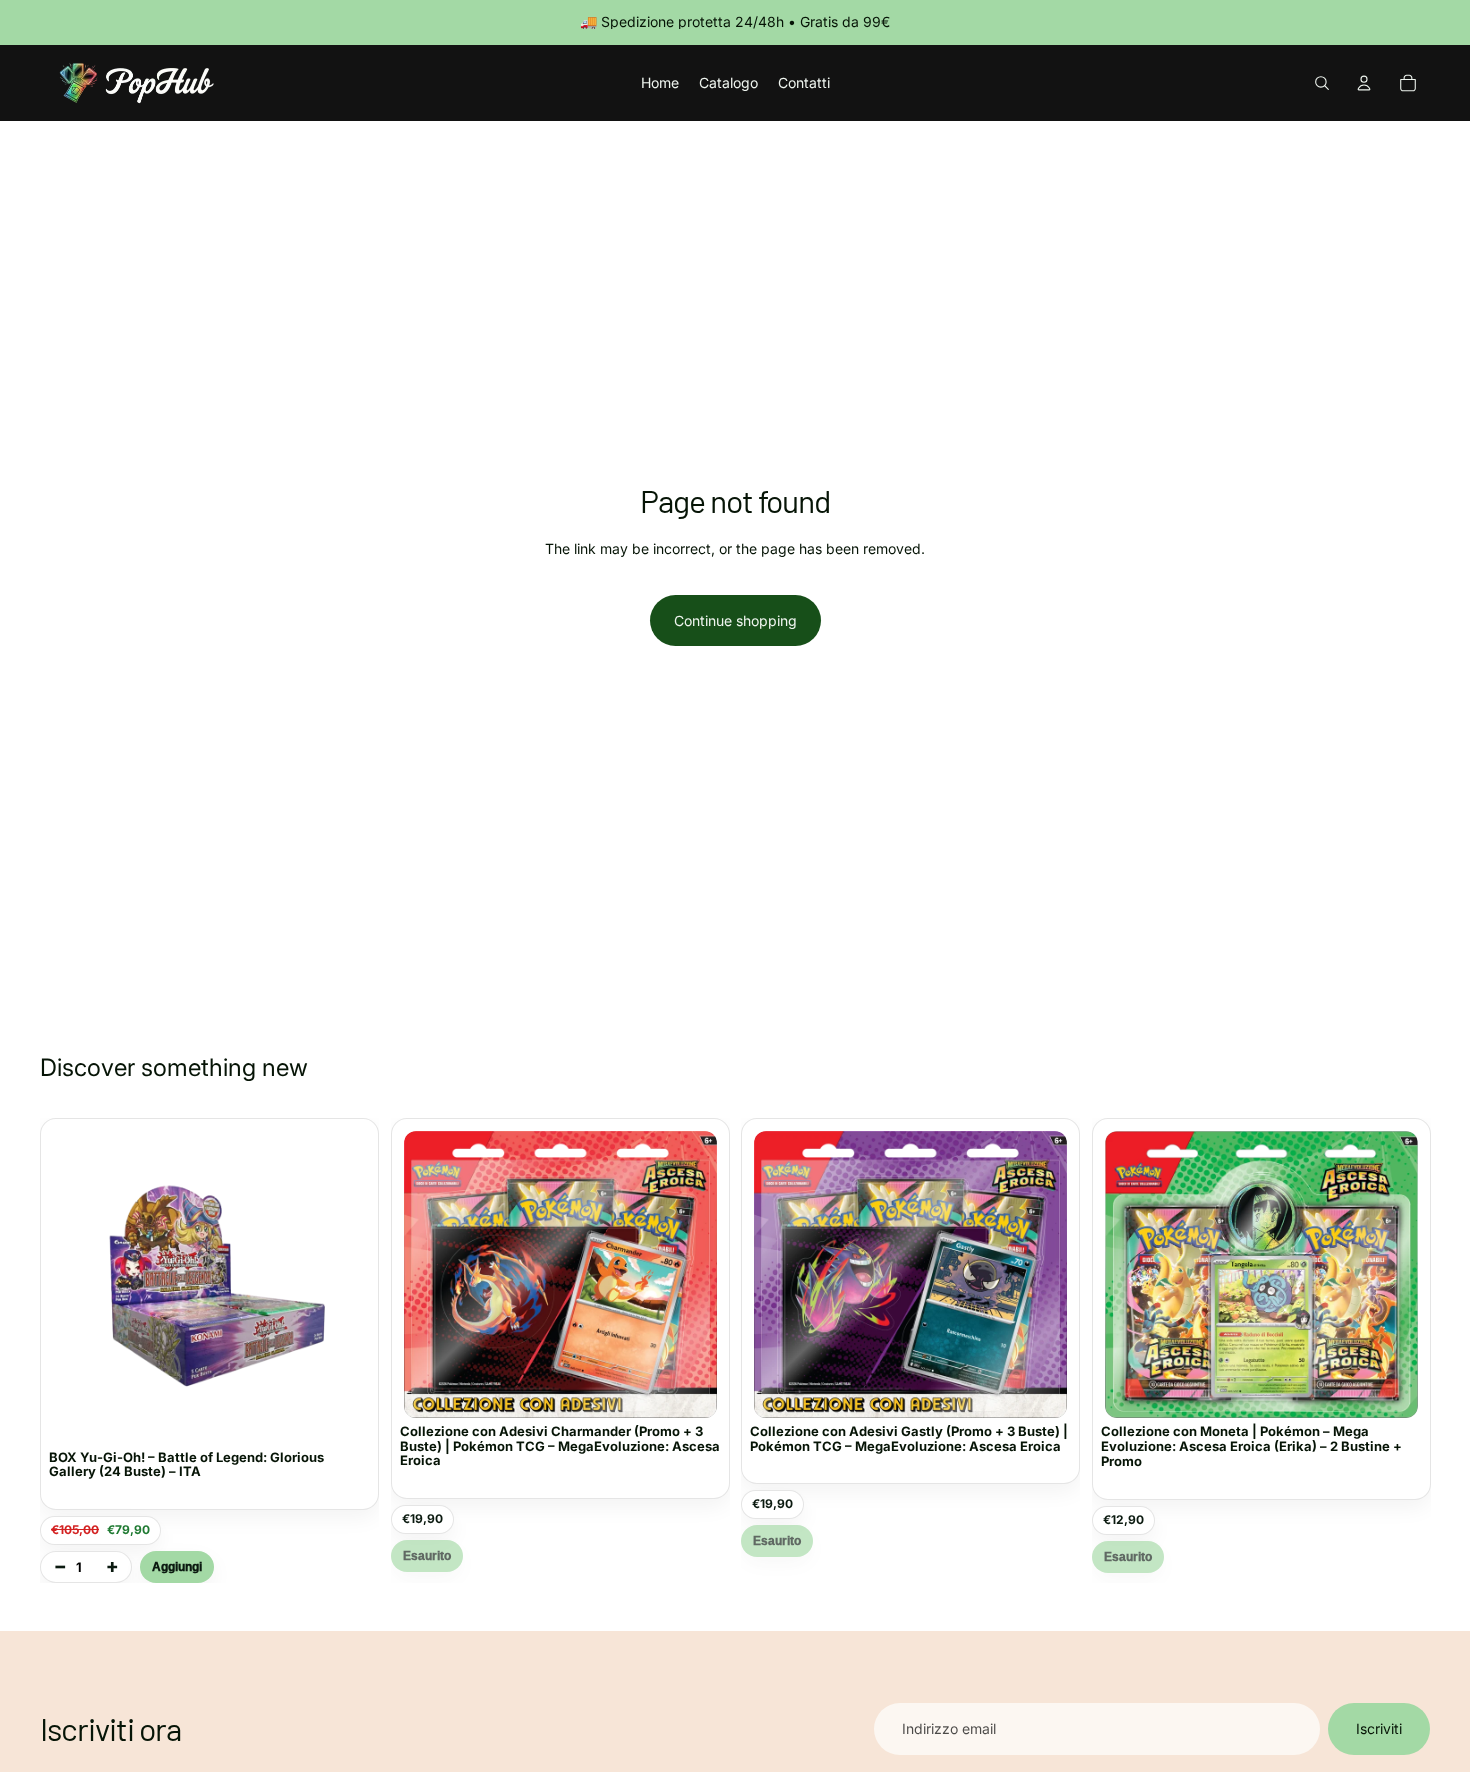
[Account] (1364, 83)
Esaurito (427, 1556)
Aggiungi (177, 1567)
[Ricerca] (1322, 83)
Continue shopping (735, 620)
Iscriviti (1379, 1728)
